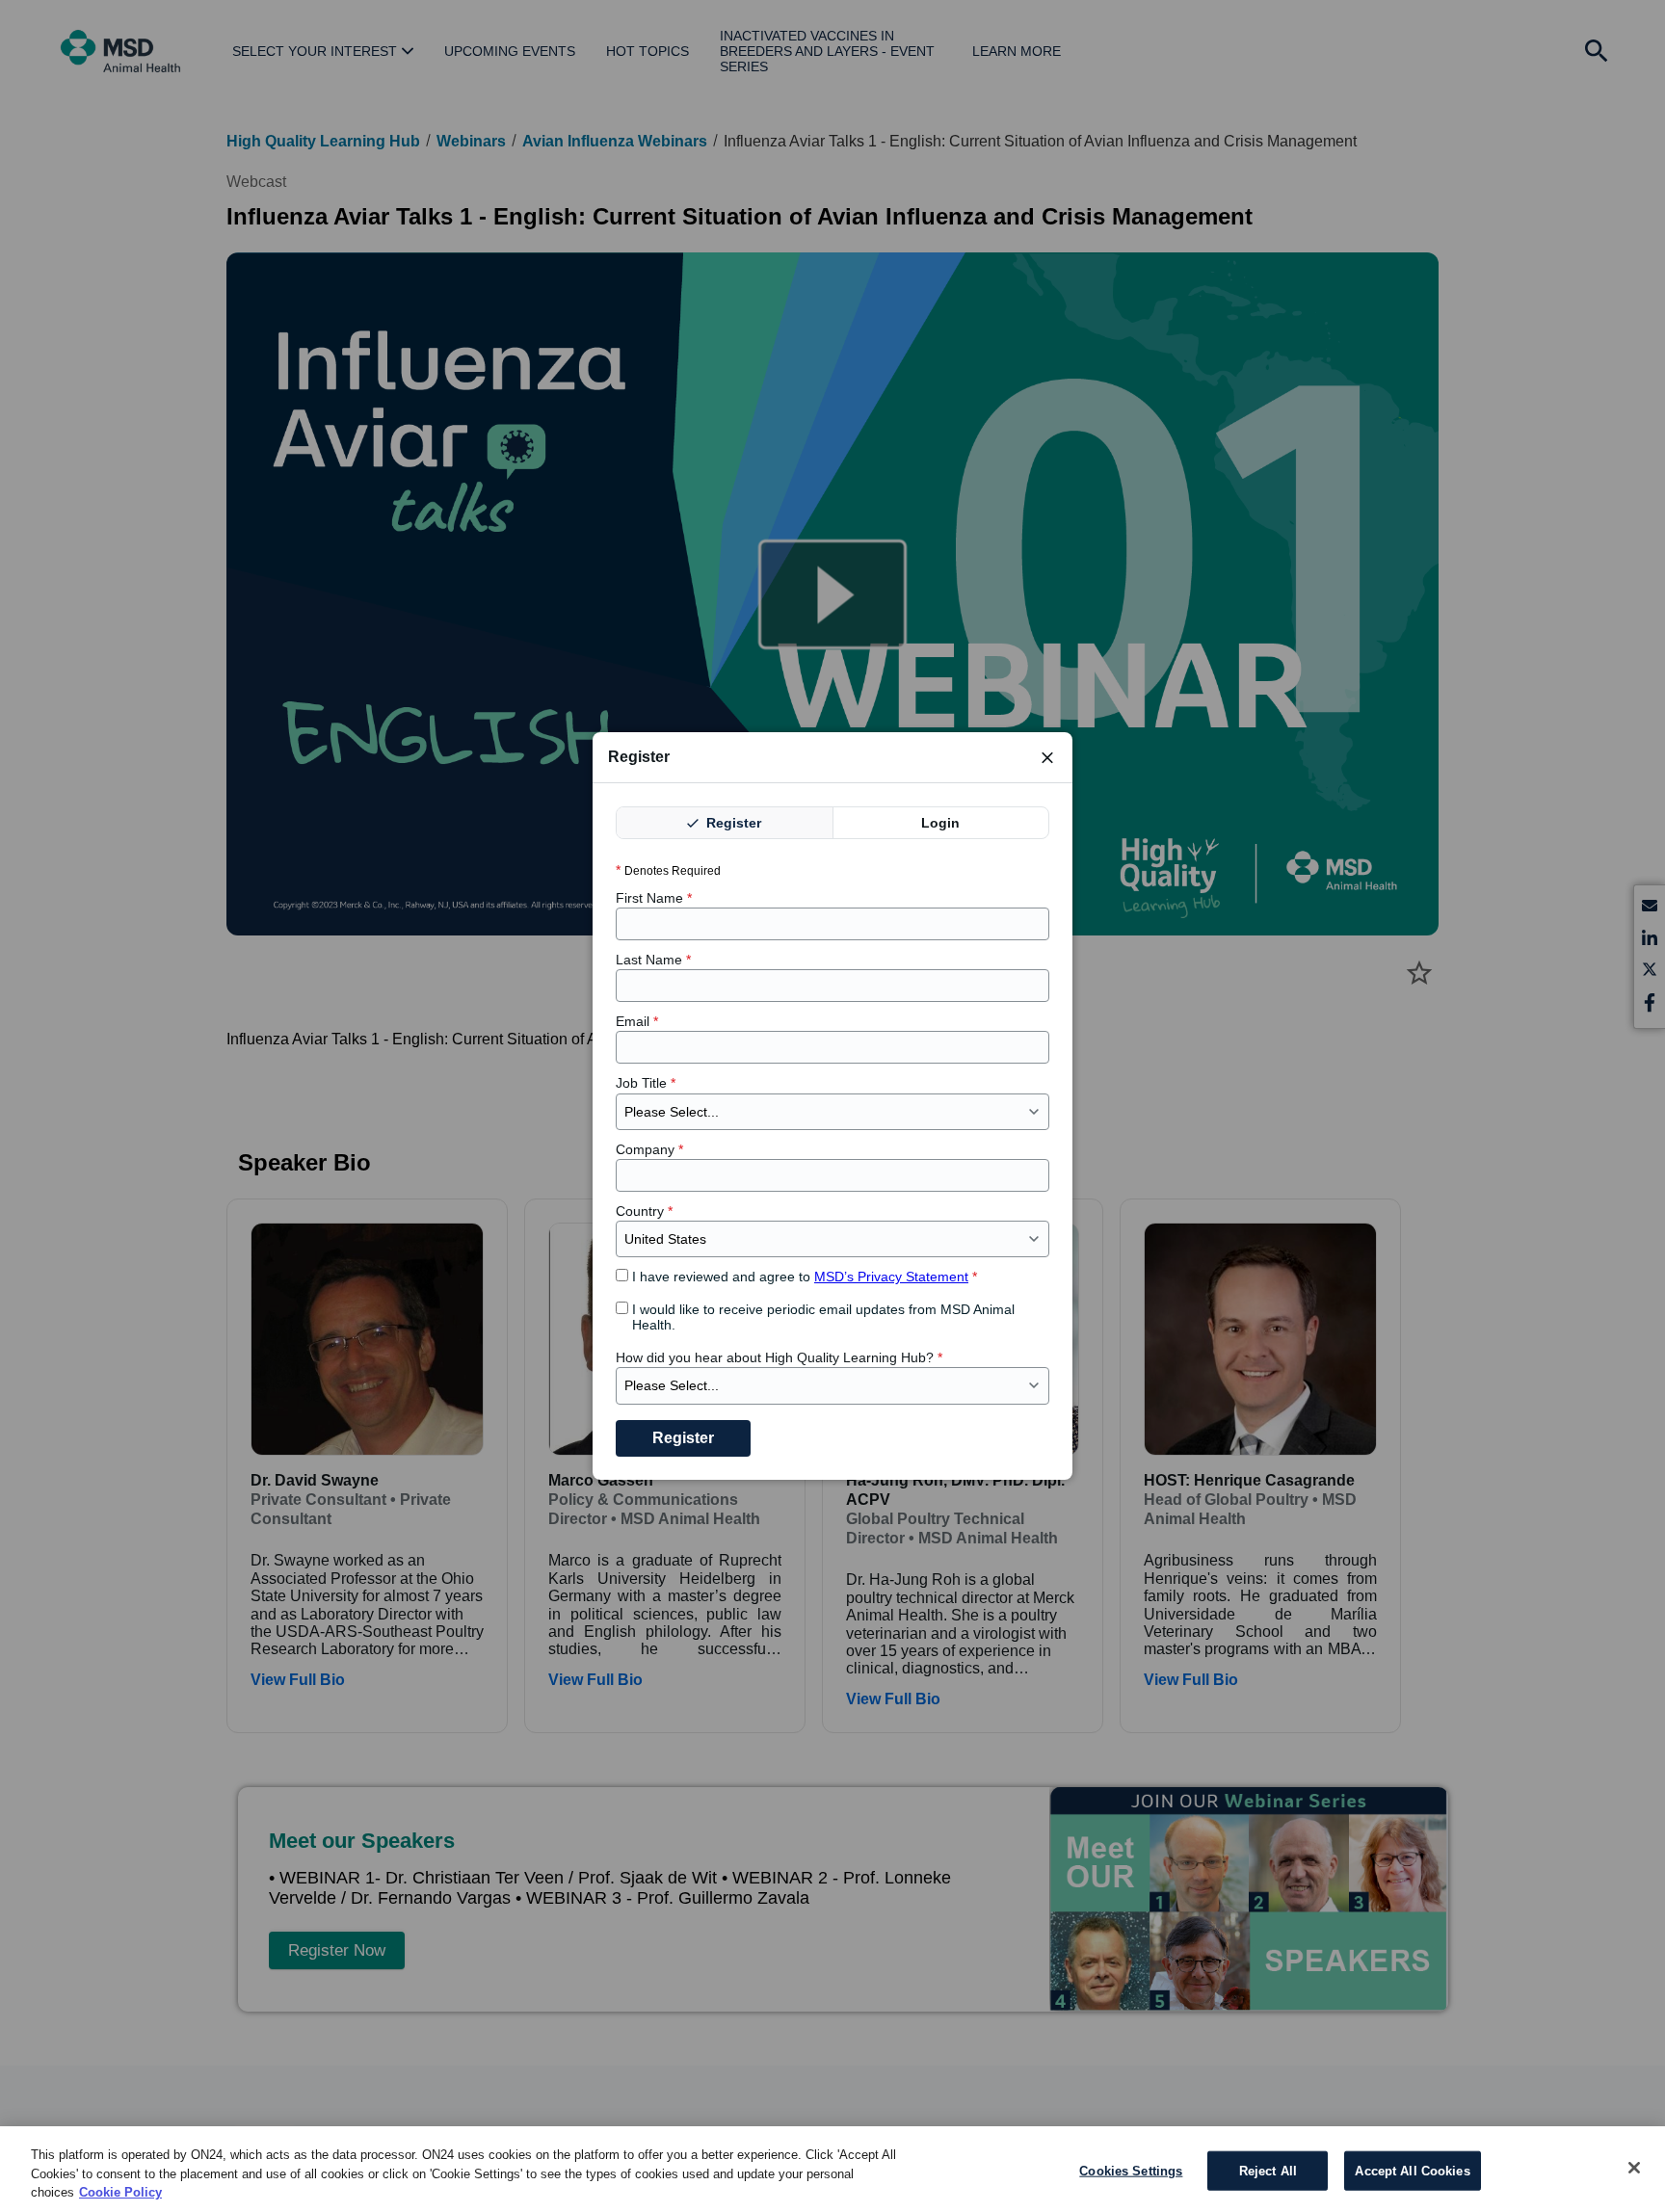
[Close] (1634, 2168)
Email (637, 1021)
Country (644, 1211)
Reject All (1268, 2170)
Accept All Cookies (1412, 2170)
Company (649, 1149)
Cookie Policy (120, 2192)
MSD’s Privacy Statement (891, 1277)
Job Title (646, 1083)
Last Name (653, 960)
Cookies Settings (1131, 2170)
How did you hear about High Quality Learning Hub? (779, 1357)
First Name (654, 898)
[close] (1047, 757)
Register (732, 823)
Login (940, 823)
